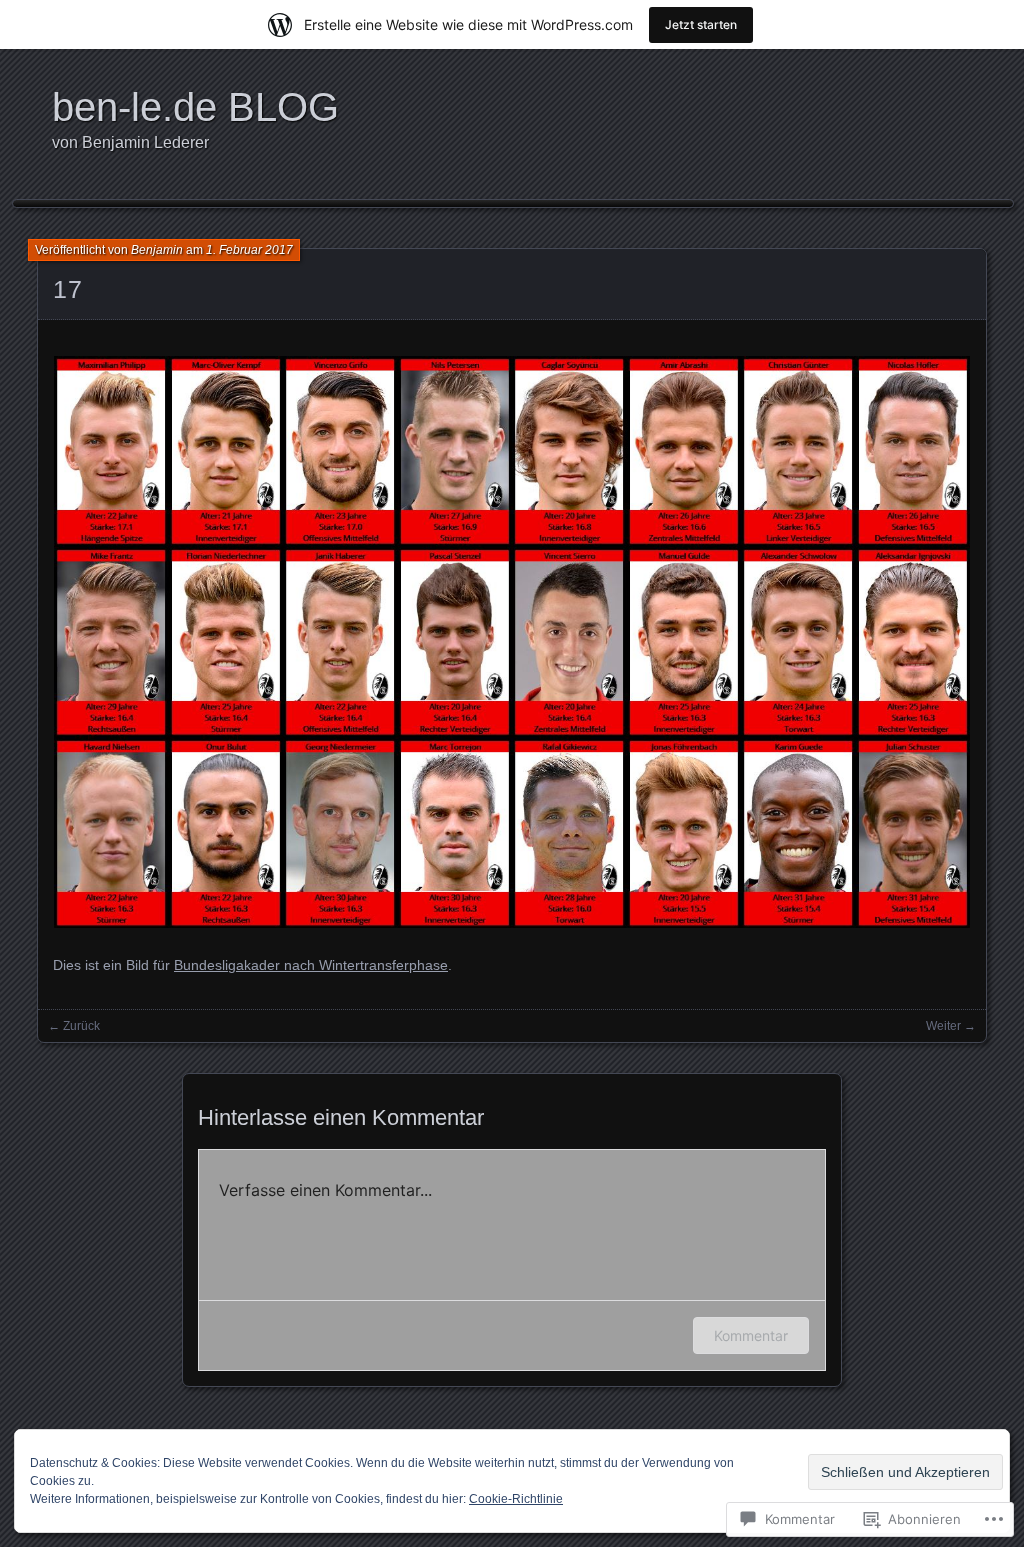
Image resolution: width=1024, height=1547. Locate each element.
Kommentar (751, 1335)
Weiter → (951, 1026)
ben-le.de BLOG (195, 107)
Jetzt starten (701, 24)
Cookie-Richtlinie (516, 1499)
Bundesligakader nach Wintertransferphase (311, 965)
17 (67, 289)
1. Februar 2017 (249, 250)
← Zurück (74, 1026)
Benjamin (157, 250)
